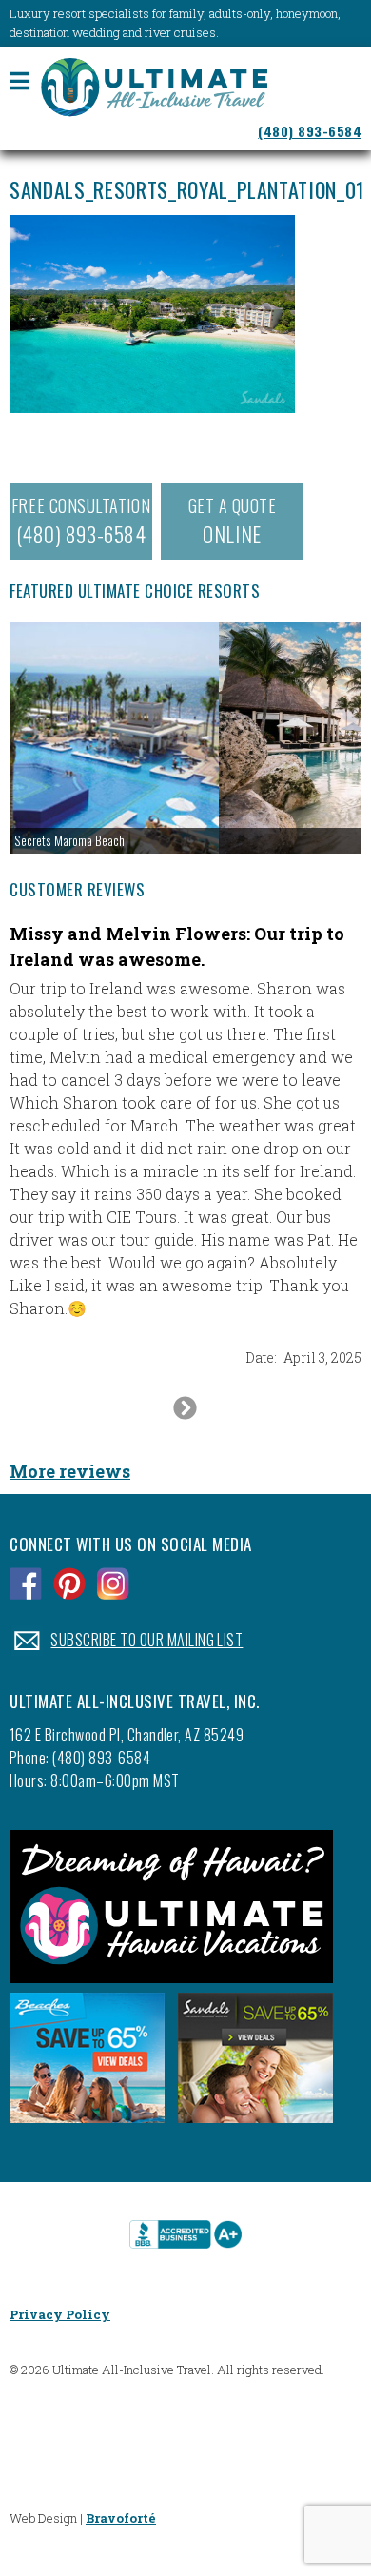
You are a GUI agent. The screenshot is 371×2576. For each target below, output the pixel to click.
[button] (185, 738)
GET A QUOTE (233, 521)
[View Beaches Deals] (87, 2128)
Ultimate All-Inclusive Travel (153, 88)
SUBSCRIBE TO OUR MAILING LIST (146, 1640)
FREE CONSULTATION (81, 521)
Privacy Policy (60, 2314)
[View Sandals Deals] (255, 2128)
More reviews (70, 1471)
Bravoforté (121, 2518)
